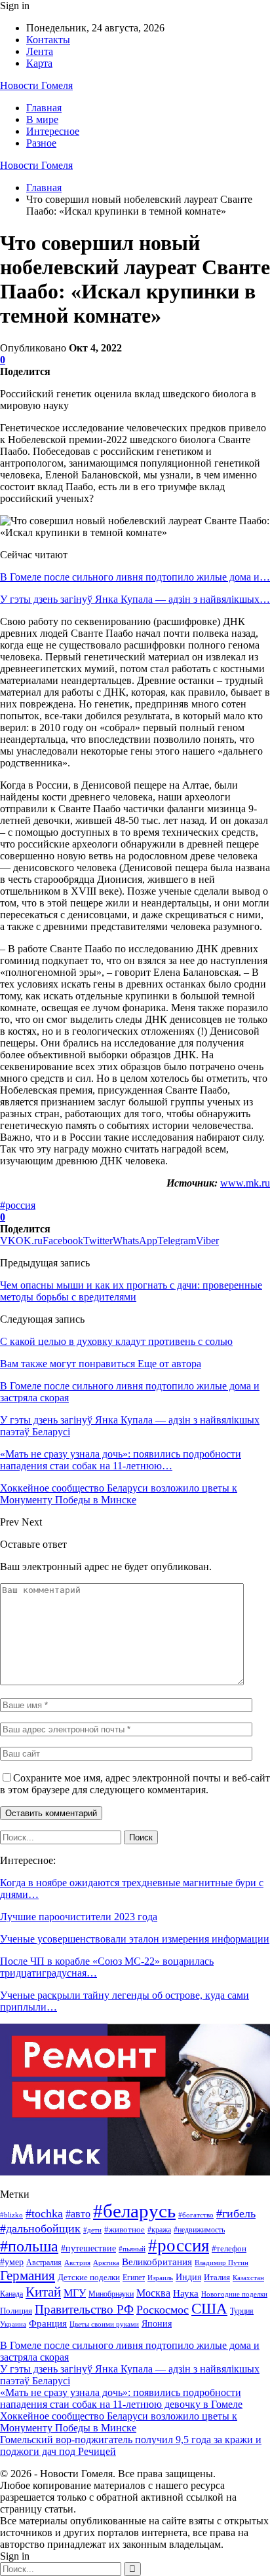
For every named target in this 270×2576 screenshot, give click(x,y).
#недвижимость (199, 2230)
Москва (153, 2293)
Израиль (160, 2278)
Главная (44, 108)
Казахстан (248, 2278)
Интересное (53, 131)
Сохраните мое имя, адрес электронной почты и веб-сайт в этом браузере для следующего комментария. (135, 1784)
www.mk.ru (245, 1183)
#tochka (44, 2213)
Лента (40, 51)
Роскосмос (163, 2310)
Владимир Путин (222, 2263)
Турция (242, 2311)
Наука (186, 2293)
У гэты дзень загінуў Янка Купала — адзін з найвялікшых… (135, 599)
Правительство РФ (84, 2309)
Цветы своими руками (104, 2324)
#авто (78, 2214)
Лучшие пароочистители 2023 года (79, 1917)
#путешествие (88, 2248)
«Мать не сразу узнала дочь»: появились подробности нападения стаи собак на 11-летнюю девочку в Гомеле (121, 2398)
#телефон (229, 2249)
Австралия (44, 2263)
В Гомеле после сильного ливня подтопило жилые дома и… (135, 577)
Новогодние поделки (234, 2294)
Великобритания (157, 2262)
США (209, 2309)
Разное (41, 143)
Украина (13, 2324)
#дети (92, 2230)
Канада (11, 2294)
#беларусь (134, 2211)
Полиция (16, 2311)
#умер (12, 2262)
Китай (43, 2292)
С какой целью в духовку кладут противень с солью (116, 1341)
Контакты (48, 40)
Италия (217, 2278)
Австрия (77, 2263)
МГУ (75, 2293)
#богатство (196, 2215)
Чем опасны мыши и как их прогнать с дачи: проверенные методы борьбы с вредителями (131, 1291)
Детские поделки (89, 2277)
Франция (48, 2323)
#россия (18, 1205)
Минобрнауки (111, 2294)
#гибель (236, 2213)
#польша (29, 2246)
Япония (157, 2324)
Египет (134, 2278)
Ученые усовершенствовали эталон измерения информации (135, 1939)
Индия (188, 2277)
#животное (125, 2229)
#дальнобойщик (40, 2228)
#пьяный (132, 2249)
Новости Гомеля (36, 85)
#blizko (11, 2215)
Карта (39, 63)
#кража (159, 2230)
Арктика (106, 2263)
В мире (42, 119)
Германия (28, 2276)
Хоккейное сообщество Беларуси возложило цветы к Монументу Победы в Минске (119, 2422)
